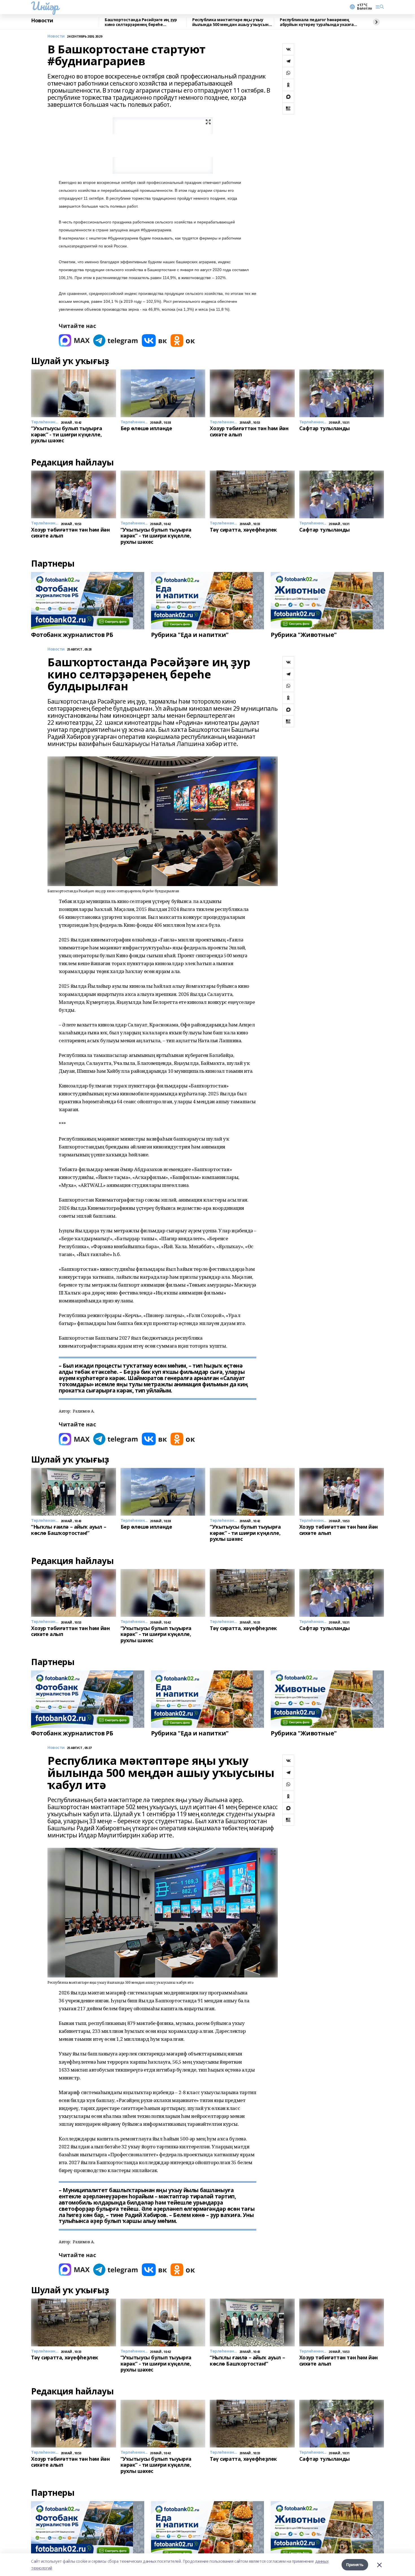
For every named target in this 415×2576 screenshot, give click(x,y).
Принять (355, 2565)
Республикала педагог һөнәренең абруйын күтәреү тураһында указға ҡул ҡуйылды (317, 22)
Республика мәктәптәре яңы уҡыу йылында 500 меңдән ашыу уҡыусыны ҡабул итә (232, 22)
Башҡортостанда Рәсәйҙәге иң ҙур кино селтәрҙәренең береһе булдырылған (141, 22)
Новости (42, 21)
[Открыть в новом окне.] (74, 341)
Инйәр (45, 6)
